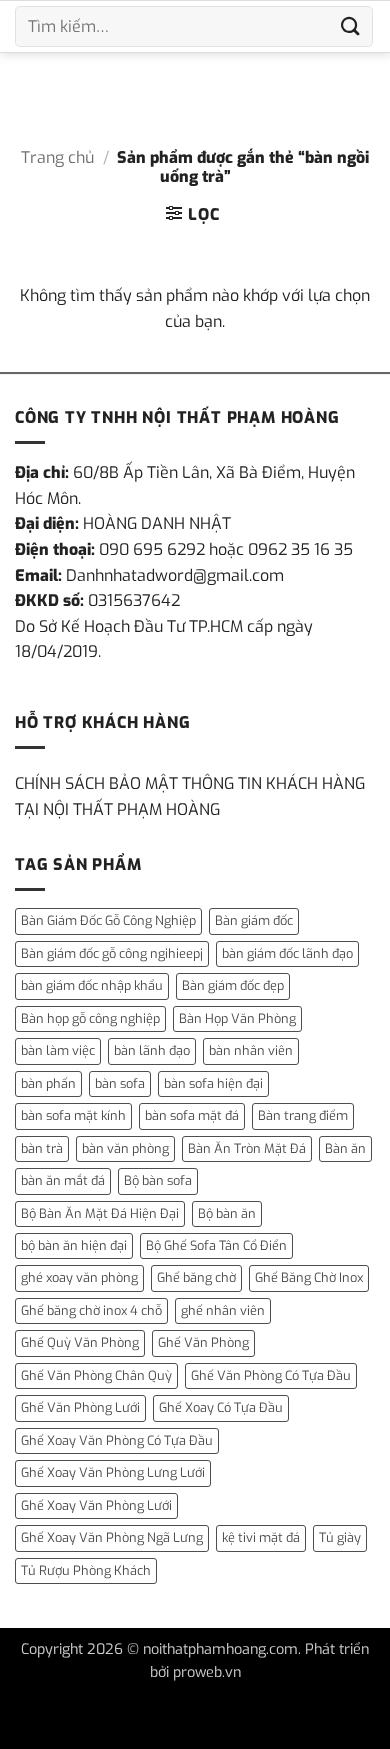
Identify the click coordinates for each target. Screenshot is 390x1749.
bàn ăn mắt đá (63, 1180)
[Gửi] (351, 26)
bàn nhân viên (251, 1050)
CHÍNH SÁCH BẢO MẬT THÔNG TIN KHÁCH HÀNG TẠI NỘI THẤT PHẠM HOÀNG (190, 796)
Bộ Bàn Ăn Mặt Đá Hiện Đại (100, 1213)
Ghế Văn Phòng (203, 1342)
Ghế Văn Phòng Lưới (80, 1407)
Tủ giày (340, 1537)
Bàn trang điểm (303, 1115)
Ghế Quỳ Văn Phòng (80, 1342)
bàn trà (42, 1148)
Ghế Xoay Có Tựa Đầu (221, 1407)
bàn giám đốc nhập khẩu (92, 985)
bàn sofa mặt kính (73, 1115)
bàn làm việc (58, 1050)
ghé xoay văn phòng (79, 1277)
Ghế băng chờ (196, 1277)
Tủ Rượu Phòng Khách (86, 1570)
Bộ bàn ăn (227, 1213)
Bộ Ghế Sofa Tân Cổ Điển (216, 1245)
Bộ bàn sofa (158, 1180)
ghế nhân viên (223, 1310)
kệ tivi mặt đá (261, 1537)
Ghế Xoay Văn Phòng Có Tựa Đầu (117, 1440)
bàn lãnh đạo (152, 1050)
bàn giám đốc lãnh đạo (287, 953)
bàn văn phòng (125, 1148)
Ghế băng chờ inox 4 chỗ (91, 1310)
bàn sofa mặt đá (192, 1115)
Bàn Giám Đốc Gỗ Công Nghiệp (108, 920)
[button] (192, 214)
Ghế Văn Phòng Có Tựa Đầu (271, 1375)
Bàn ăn (345, 1148)
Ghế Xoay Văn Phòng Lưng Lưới (113, 1472)
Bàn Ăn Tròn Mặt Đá (247, 1148)
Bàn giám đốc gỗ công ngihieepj (112, 953)
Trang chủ (57, 157)
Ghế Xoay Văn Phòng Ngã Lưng (112, 1537)
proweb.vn (207, 1672)
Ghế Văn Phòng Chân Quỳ (96, 1375)
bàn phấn (48, 1083)
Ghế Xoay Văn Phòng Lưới (96, 1505)
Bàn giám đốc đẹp (233, 985)
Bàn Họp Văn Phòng (237, 1018)
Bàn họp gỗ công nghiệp (90, 1018)
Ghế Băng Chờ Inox (309, 1277)
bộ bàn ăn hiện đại (74, 1245)
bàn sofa (120, 1083)
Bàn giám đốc (254, 920)
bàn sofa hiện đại (213, 1083)
